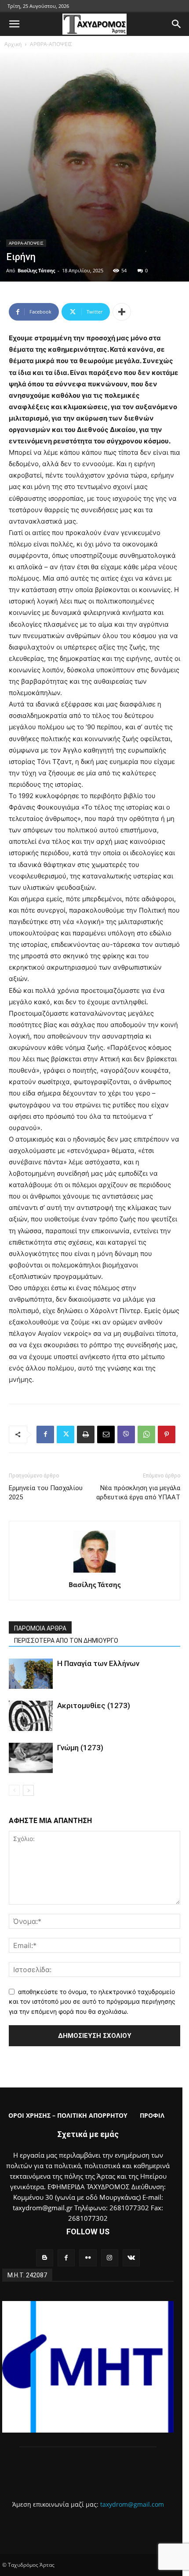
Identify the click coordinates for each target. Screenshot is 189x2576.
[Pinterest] (167, 1434)
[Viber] (126, 1434)
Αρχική (13, 44)
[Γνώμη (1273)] (31, 1758)
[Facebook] (45, 1434)
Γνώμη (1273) (80, 1748)
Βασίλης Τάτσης (36, 270)
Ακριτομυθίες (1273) (94, 1705)
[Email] (106, 1434)
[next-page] (28, 1790)
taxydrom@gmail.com (132, 2504)
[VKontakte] (131, 2258)
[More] (122, 312)
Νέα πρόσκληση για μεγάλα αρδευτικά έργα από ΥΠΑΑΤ (138, 1493)
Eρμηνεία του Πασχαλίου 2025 (46, 1493)
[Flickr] (88, 2258)
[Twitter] (65, 1434)
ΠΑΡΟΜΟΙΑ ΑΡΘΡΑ (40, 1628)
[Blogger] (45, 2258)
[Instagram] (110, 2258)
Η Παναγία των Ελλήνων (98, 1663)
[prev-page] (14, 1790)
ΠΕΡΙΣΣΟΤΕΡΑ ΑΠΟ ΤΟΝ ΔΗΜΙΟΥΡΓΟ (66, 1641)
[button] (14, 24)
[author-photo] (94, 1572)
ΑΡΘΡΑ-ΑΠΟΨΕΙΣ (51, 44)
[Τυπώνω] (86, 1434)
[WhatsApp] (146, 1434)
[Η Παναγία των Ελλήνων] (31, 1674)
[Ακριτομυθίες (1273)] (31, 1716)
